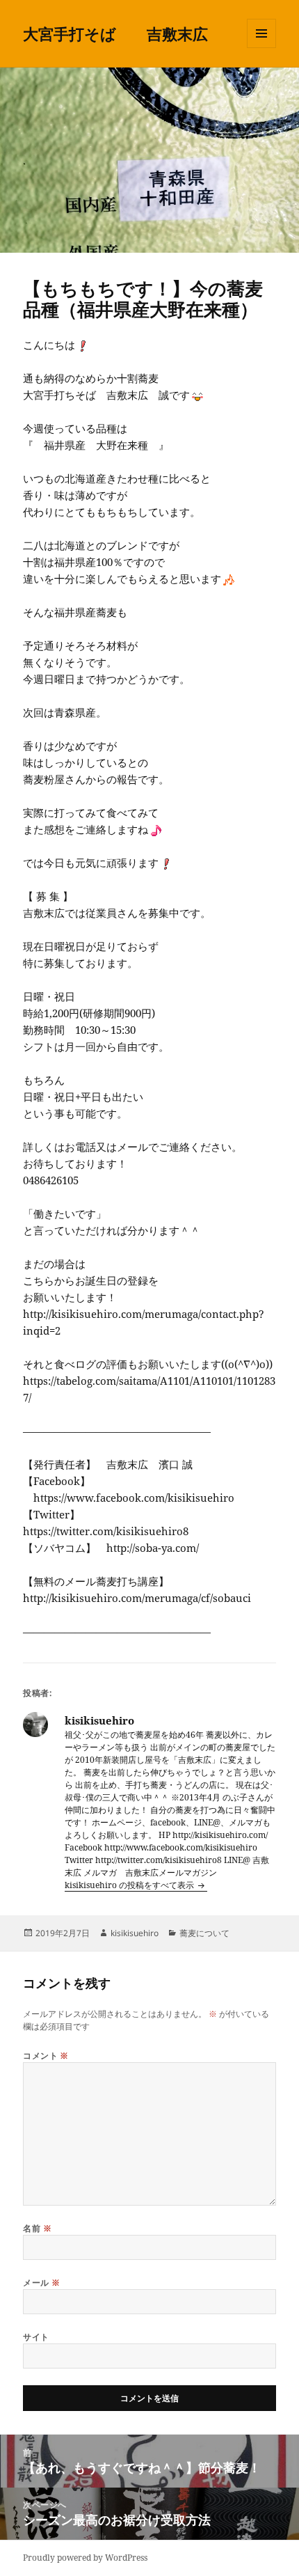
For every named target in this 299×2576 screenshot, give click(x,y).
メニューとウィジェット (261, 48)
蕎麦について (204, 1933)
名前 (37, 2228)
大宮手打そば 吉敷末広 (115, 33)
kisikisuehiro (135, 1933)
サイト (36, 2337)
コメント (46, 2056)
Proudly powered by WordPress (85, 2558)
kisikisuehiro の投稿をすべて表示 (130, 1885)
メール (41, 2283)
